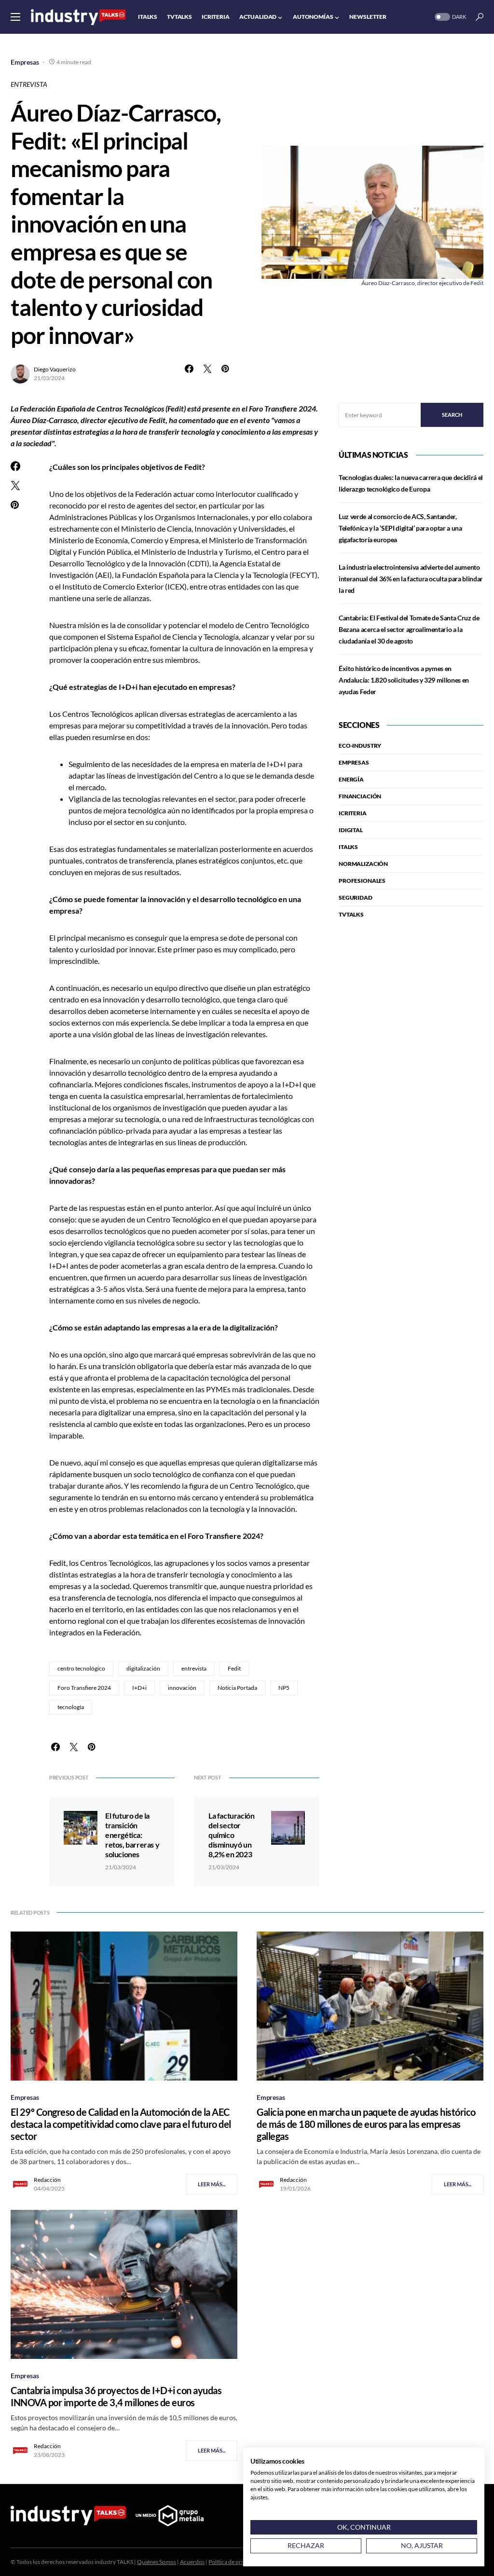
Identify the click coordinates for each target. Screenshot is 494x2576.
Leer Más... (212, 2184)
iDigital (351, 830)
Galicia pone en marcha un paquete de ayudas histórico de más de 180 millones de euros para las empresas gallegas (366, 2124)
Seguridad (356, 897)
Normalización (363, 864)
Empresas (25, 62)
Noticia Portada (237, 1688)
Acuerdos (192, 2562)
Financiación (360, 796)
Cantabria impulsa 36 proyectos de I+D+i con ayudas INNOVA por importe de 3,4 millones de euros (116, 2396)
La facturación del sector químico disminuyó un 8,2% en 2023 (231, 1835)
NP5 (284, 1688)
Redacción (47, 2180)
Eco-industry (360, 746)
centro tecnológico (81, 1668)
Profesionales (362, 881)
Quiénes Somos (157, 2562)
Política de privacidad (235, 2562)
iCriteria (353, 813)
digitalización (143, 1668)
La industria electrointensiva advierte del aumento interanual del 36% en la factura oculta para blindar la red (411, 579)
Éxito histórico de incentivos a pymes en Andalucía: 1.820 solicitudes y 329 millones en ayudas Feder (404, 680)
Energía (351, 779)
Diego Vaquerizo (55, 369)
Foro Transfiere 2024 (84, 1688)
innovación (182, 1688)
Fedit (234, 1668)
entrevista (194, 1668)
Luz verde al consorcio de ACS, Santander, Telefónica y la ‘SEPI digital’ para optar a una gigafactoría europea (400, 528)
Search (452, 415)
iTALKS (348, 847)
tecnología (71, 1707)
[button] (15, 17)
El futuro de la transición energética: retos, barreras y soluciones (132, 1835)
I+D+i (139, 1688)
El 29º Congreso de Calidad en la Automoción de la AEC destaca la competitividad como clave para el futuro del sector (121, 2124)
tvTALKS (351, 914)
